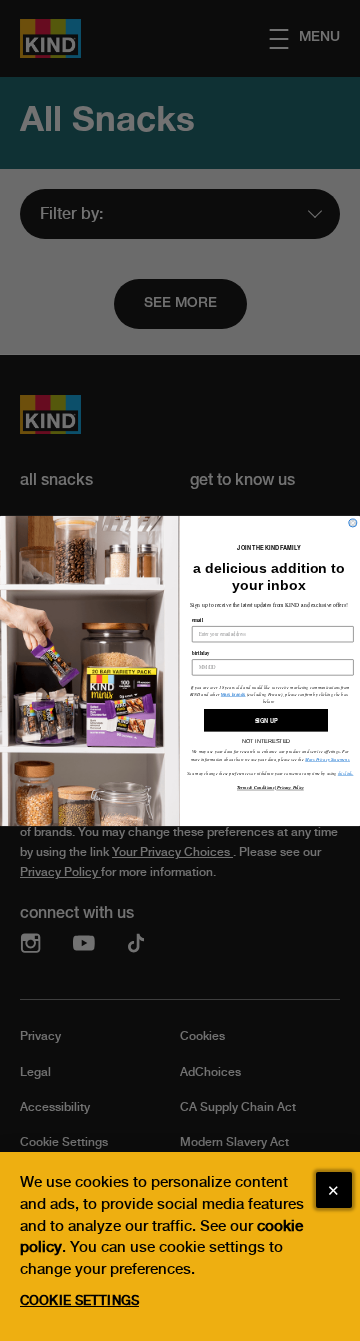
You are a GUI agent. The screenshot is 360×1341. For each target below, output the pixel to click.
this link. (346, 773)
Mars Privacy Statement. (327, 758)
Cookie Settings (79, 1300)
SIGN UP (266, 720)
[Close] (334, 1190)
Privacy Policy (290, 787)
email (197, 620)
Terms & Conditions (255, 787)
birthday (201, 653)
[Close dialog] (353, 523)
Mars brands (233, 694)
